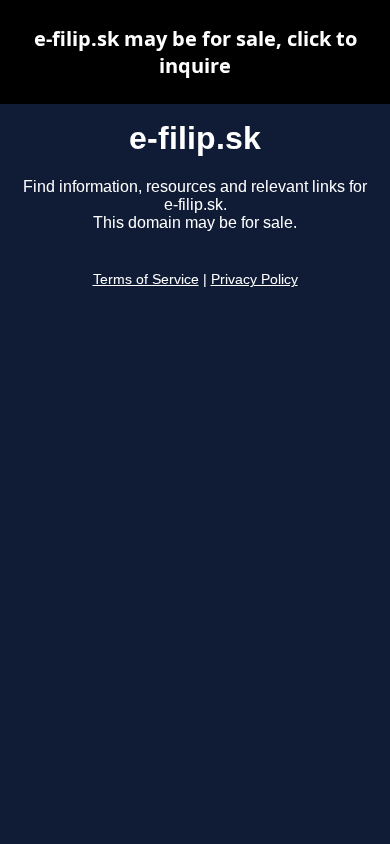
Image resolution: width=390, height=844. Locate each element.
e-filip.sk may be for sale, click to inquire (195, 52)
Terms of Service (146, 279)
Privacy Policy (254, 279)
